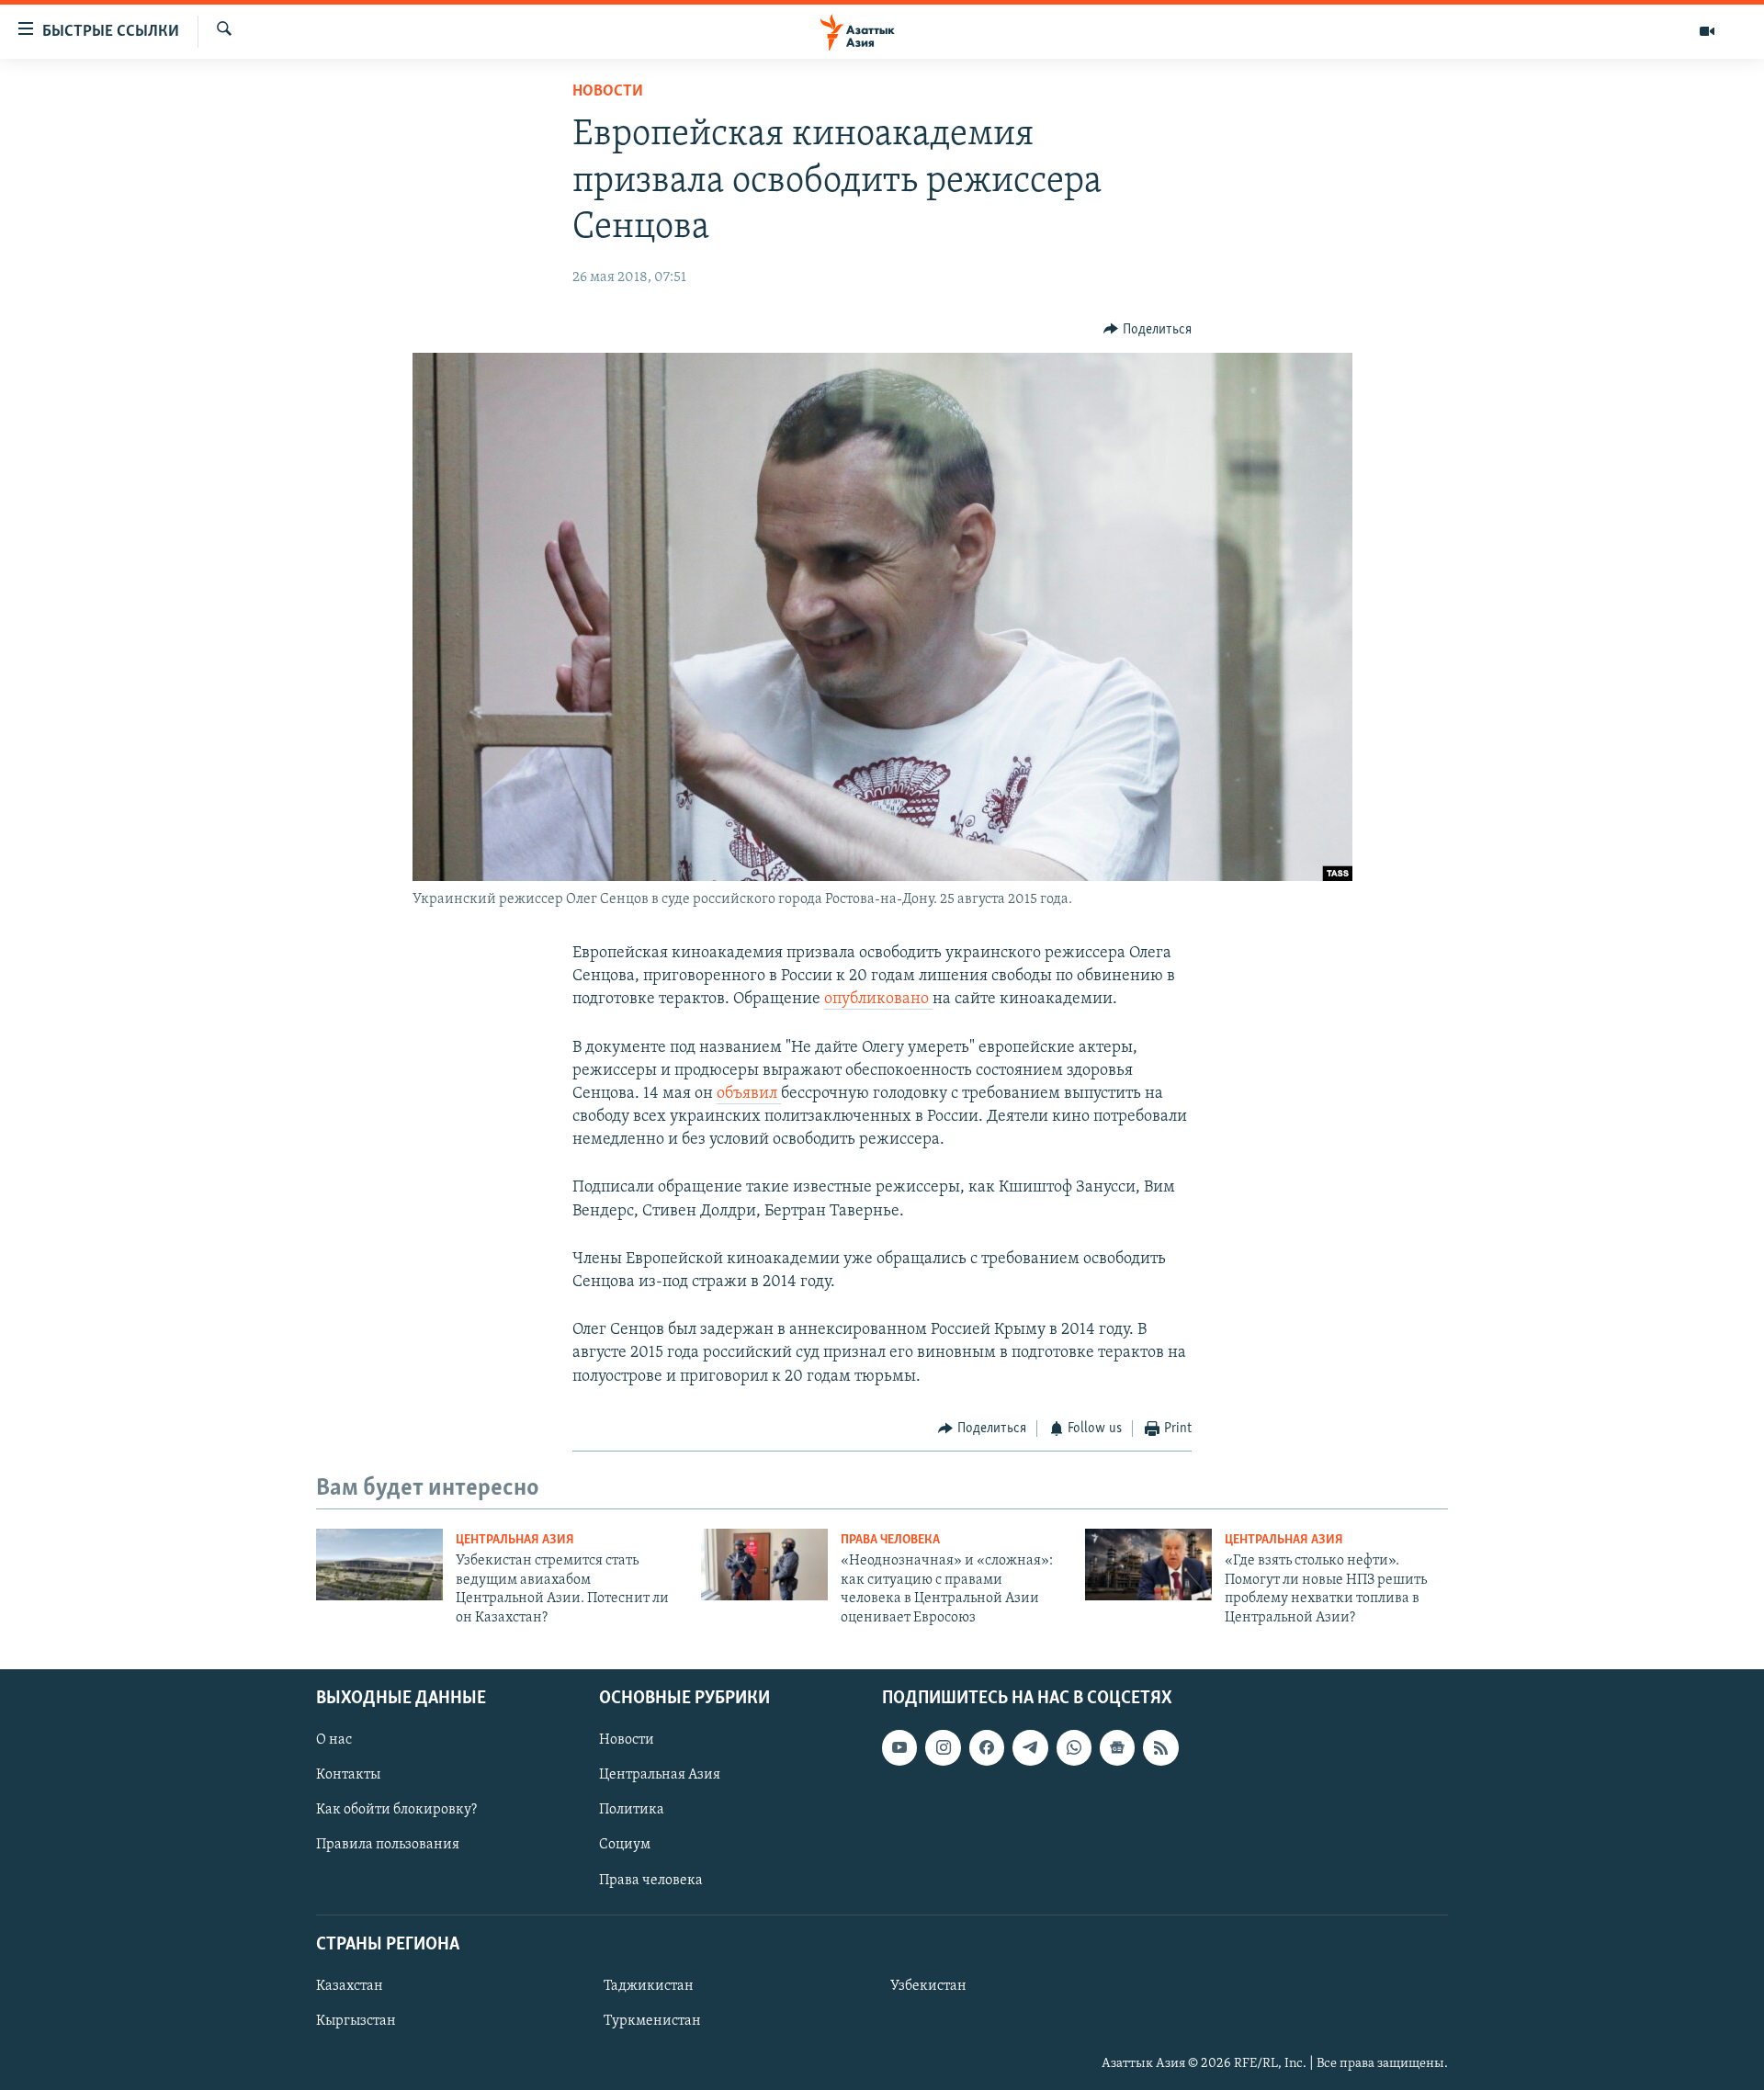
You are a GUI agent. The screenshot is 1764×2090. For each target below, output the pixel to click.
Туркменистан (652, 2021)
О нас (334, 1740)
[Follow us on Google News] (1117, 1747)
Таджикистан (649, 1986)
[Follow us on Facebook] (987, 1747)
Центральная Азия (515, 1540)
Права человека (890, 1540)
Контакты (348, 1775)
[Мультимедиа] (1707, 31)
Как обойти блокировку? (396, 1810)
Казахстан (350, 1986)
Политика (632, 1810)
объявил (749, 1094)
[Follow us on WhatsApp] (1074, 1747)
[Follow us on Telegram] (1030, 1747)
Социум (625, 1845)
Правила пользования (388, 1845)
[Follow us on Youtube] (899, 1747)
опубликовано (878, 1000)
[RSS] (1160, 1747)
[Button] (1148, 330)
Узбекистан (928, 1986)
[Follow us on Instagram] (943, 1747)
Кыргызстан (356, 2021)
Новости (608, 92)
